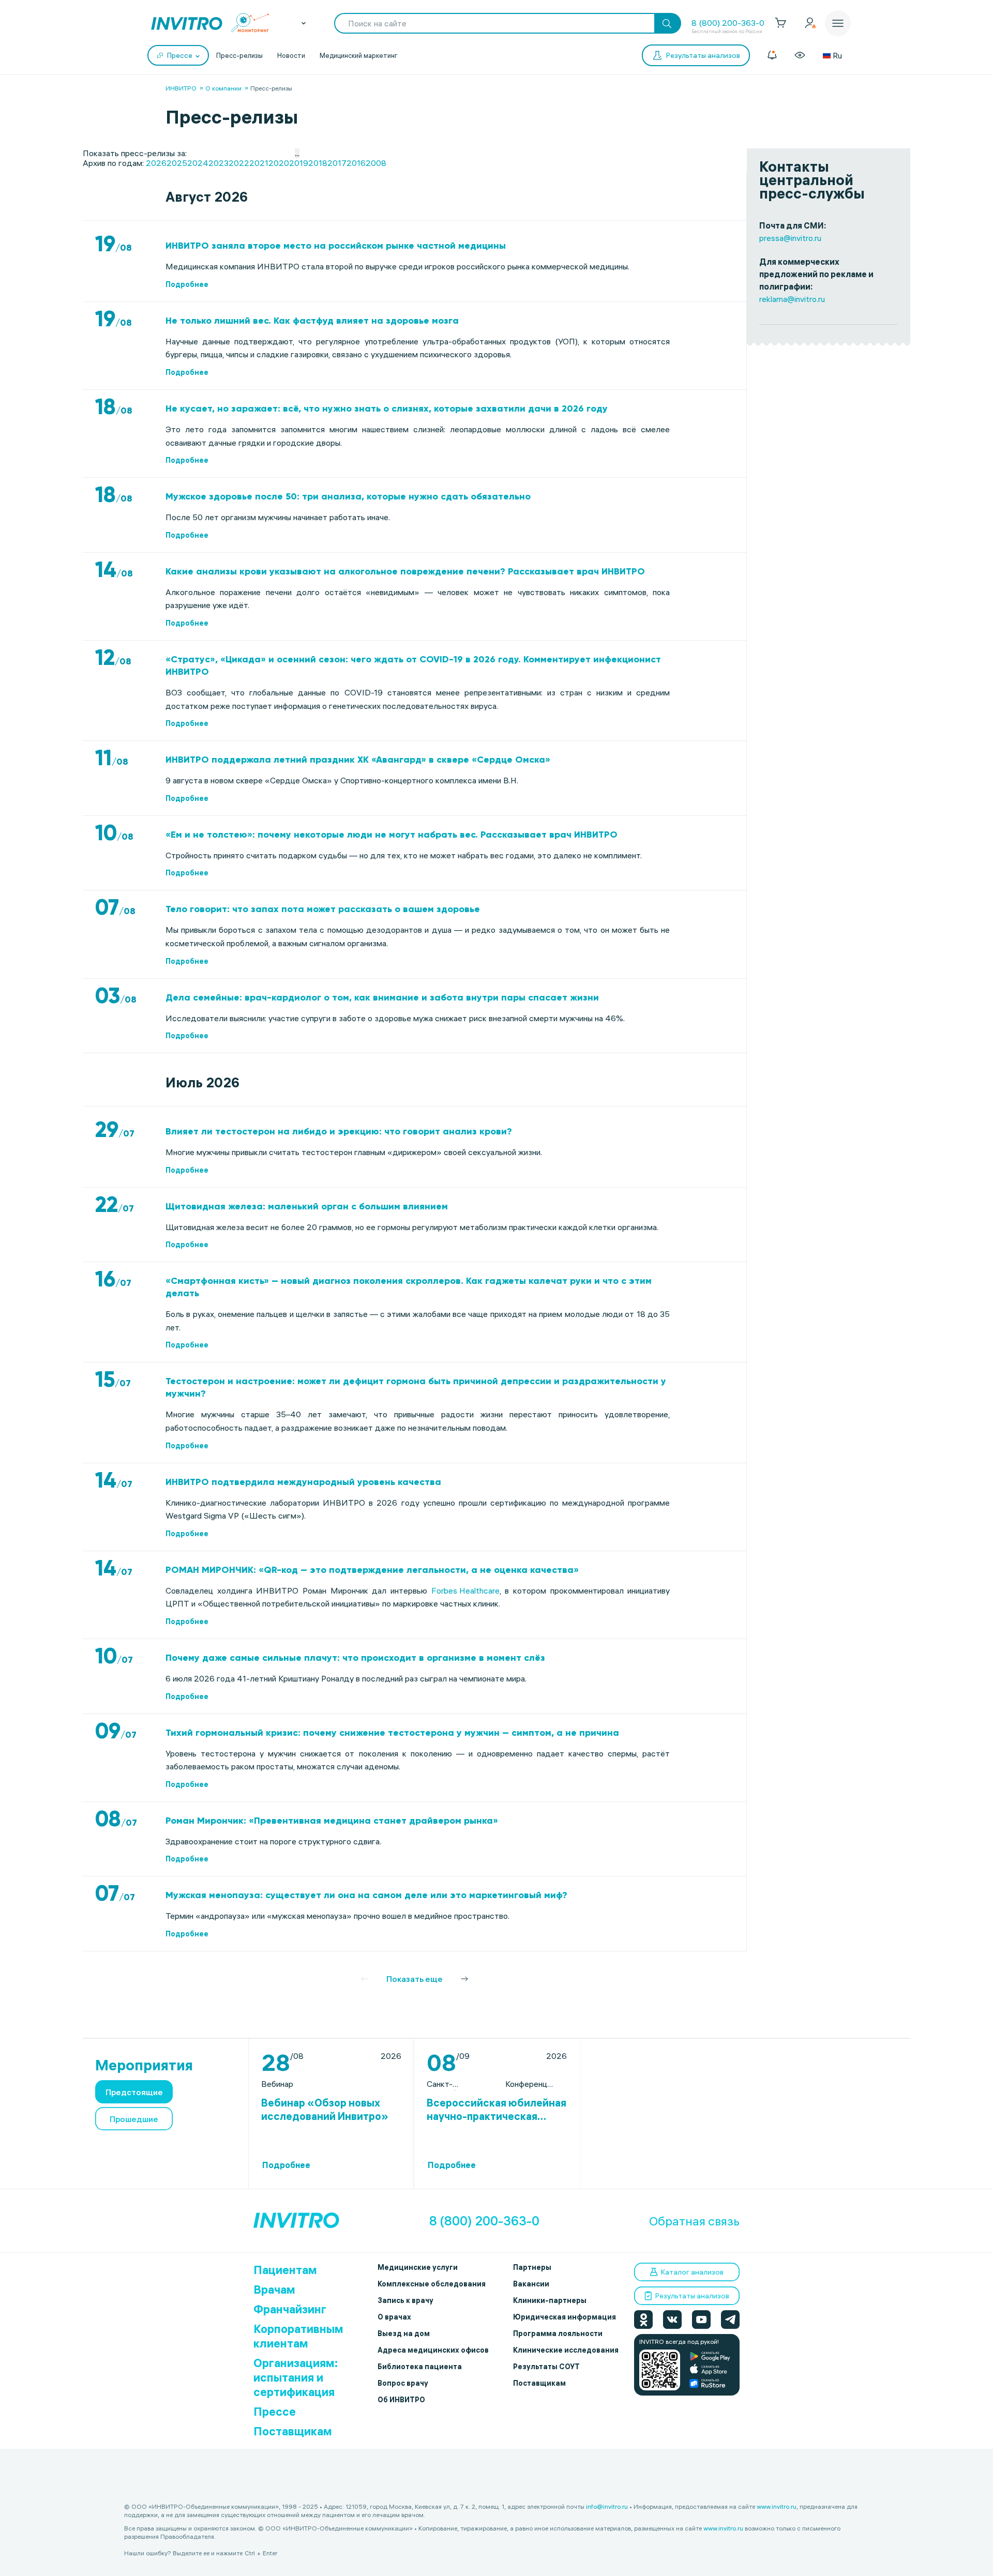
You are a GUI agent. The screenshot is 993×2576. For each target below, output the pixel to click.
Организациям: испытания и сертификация (296, 2377)
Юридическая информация (565, 2317)
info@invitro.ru (607, 2506)
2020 (279, 163)
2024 (198, 163)
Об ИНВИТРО (401, 2400)
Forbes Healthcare (465, 1590)
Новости (291, 55)
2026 (156, 163)
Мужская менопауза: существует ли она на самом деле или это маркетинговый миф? (366, 1895)
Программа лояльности (558, 2333)
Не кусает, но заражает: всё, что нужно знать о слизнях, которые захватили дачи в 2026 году (387, 408)
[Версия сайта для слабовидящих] (800, 55)
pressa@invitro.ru (790, 238)
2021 (259, 163)
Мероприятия (144, 2065)
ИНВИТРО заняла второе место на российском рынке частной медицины (336, 246)
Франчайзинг (290, 2309)
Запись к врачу (405, 2300)
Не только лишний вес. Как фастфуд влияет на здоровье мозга (312, 321)
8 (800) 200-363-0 (728, 23)
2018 (318, 163)
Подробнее (187, 284)
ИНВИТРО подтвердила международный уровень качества (303, 1482)
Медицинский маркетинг (359, 55)
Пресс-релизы (239, 55)
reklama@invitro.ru (792, 299)
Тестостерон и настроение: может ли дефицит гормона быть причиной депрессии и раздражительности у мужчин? (416, 1387)
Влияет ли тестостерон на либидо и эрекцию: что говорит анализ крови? (339, 1131)
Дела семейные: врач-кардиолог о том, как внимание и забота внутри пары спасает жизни (382, 997)
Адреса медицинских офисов (433, 2350)
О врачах (394, 2317)
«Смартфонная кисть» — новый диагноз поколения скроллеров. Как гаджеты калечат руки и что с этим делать (409, 1287)
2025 (177, 163)
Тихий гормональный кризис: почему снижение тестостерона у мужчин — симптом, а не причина (392, 1733)
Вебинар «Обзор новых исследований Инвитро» (325, 2109)
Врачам (274, 2290)
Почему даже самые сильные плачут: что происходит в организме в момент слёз (355, 1658)
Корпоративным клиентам (298, 2336)
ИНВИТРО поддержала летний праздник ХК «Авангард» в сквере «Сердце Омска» (358, 760)
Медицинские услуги (418, 2267)
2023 (219, 163)
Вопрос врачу (403, 2383)
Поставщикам (293, 2431)
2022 (239, 163)
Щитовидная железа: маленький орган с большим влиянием (307, 1206)
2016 (356, 163)
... (297, 153)
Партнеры (532, 2267)
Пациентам (285, 2270)
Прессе (275, 2412)
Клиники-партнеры (550, 2300)
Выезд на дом (404, 2333)
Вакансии (531, 2284)
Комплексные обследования (432, 2284)
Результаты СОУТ (546, 2367)
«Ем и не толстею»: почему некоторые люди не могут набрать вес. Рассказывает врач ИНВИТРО (392, 835)
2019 (299, 163)
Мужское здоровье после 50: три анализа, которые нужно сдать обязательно (348, 496)
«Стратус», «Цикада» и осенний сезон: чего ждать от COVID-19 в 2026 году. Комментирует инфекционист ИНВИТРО (413, 665)
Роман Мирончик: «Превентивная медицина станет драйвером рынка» (332, 1821)
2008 (376, 163)
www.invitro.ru (777, 2506)
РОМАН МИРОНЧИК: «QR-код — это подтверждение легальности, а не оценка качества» (372, 1570)
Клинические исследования (566, 2350)
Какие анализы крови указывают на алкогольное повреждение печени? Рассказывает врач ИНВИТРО (405, 571)
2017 (337, 163)
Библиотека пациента (420, 2367)
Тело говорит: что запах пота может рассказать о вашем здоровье (323, 909)
